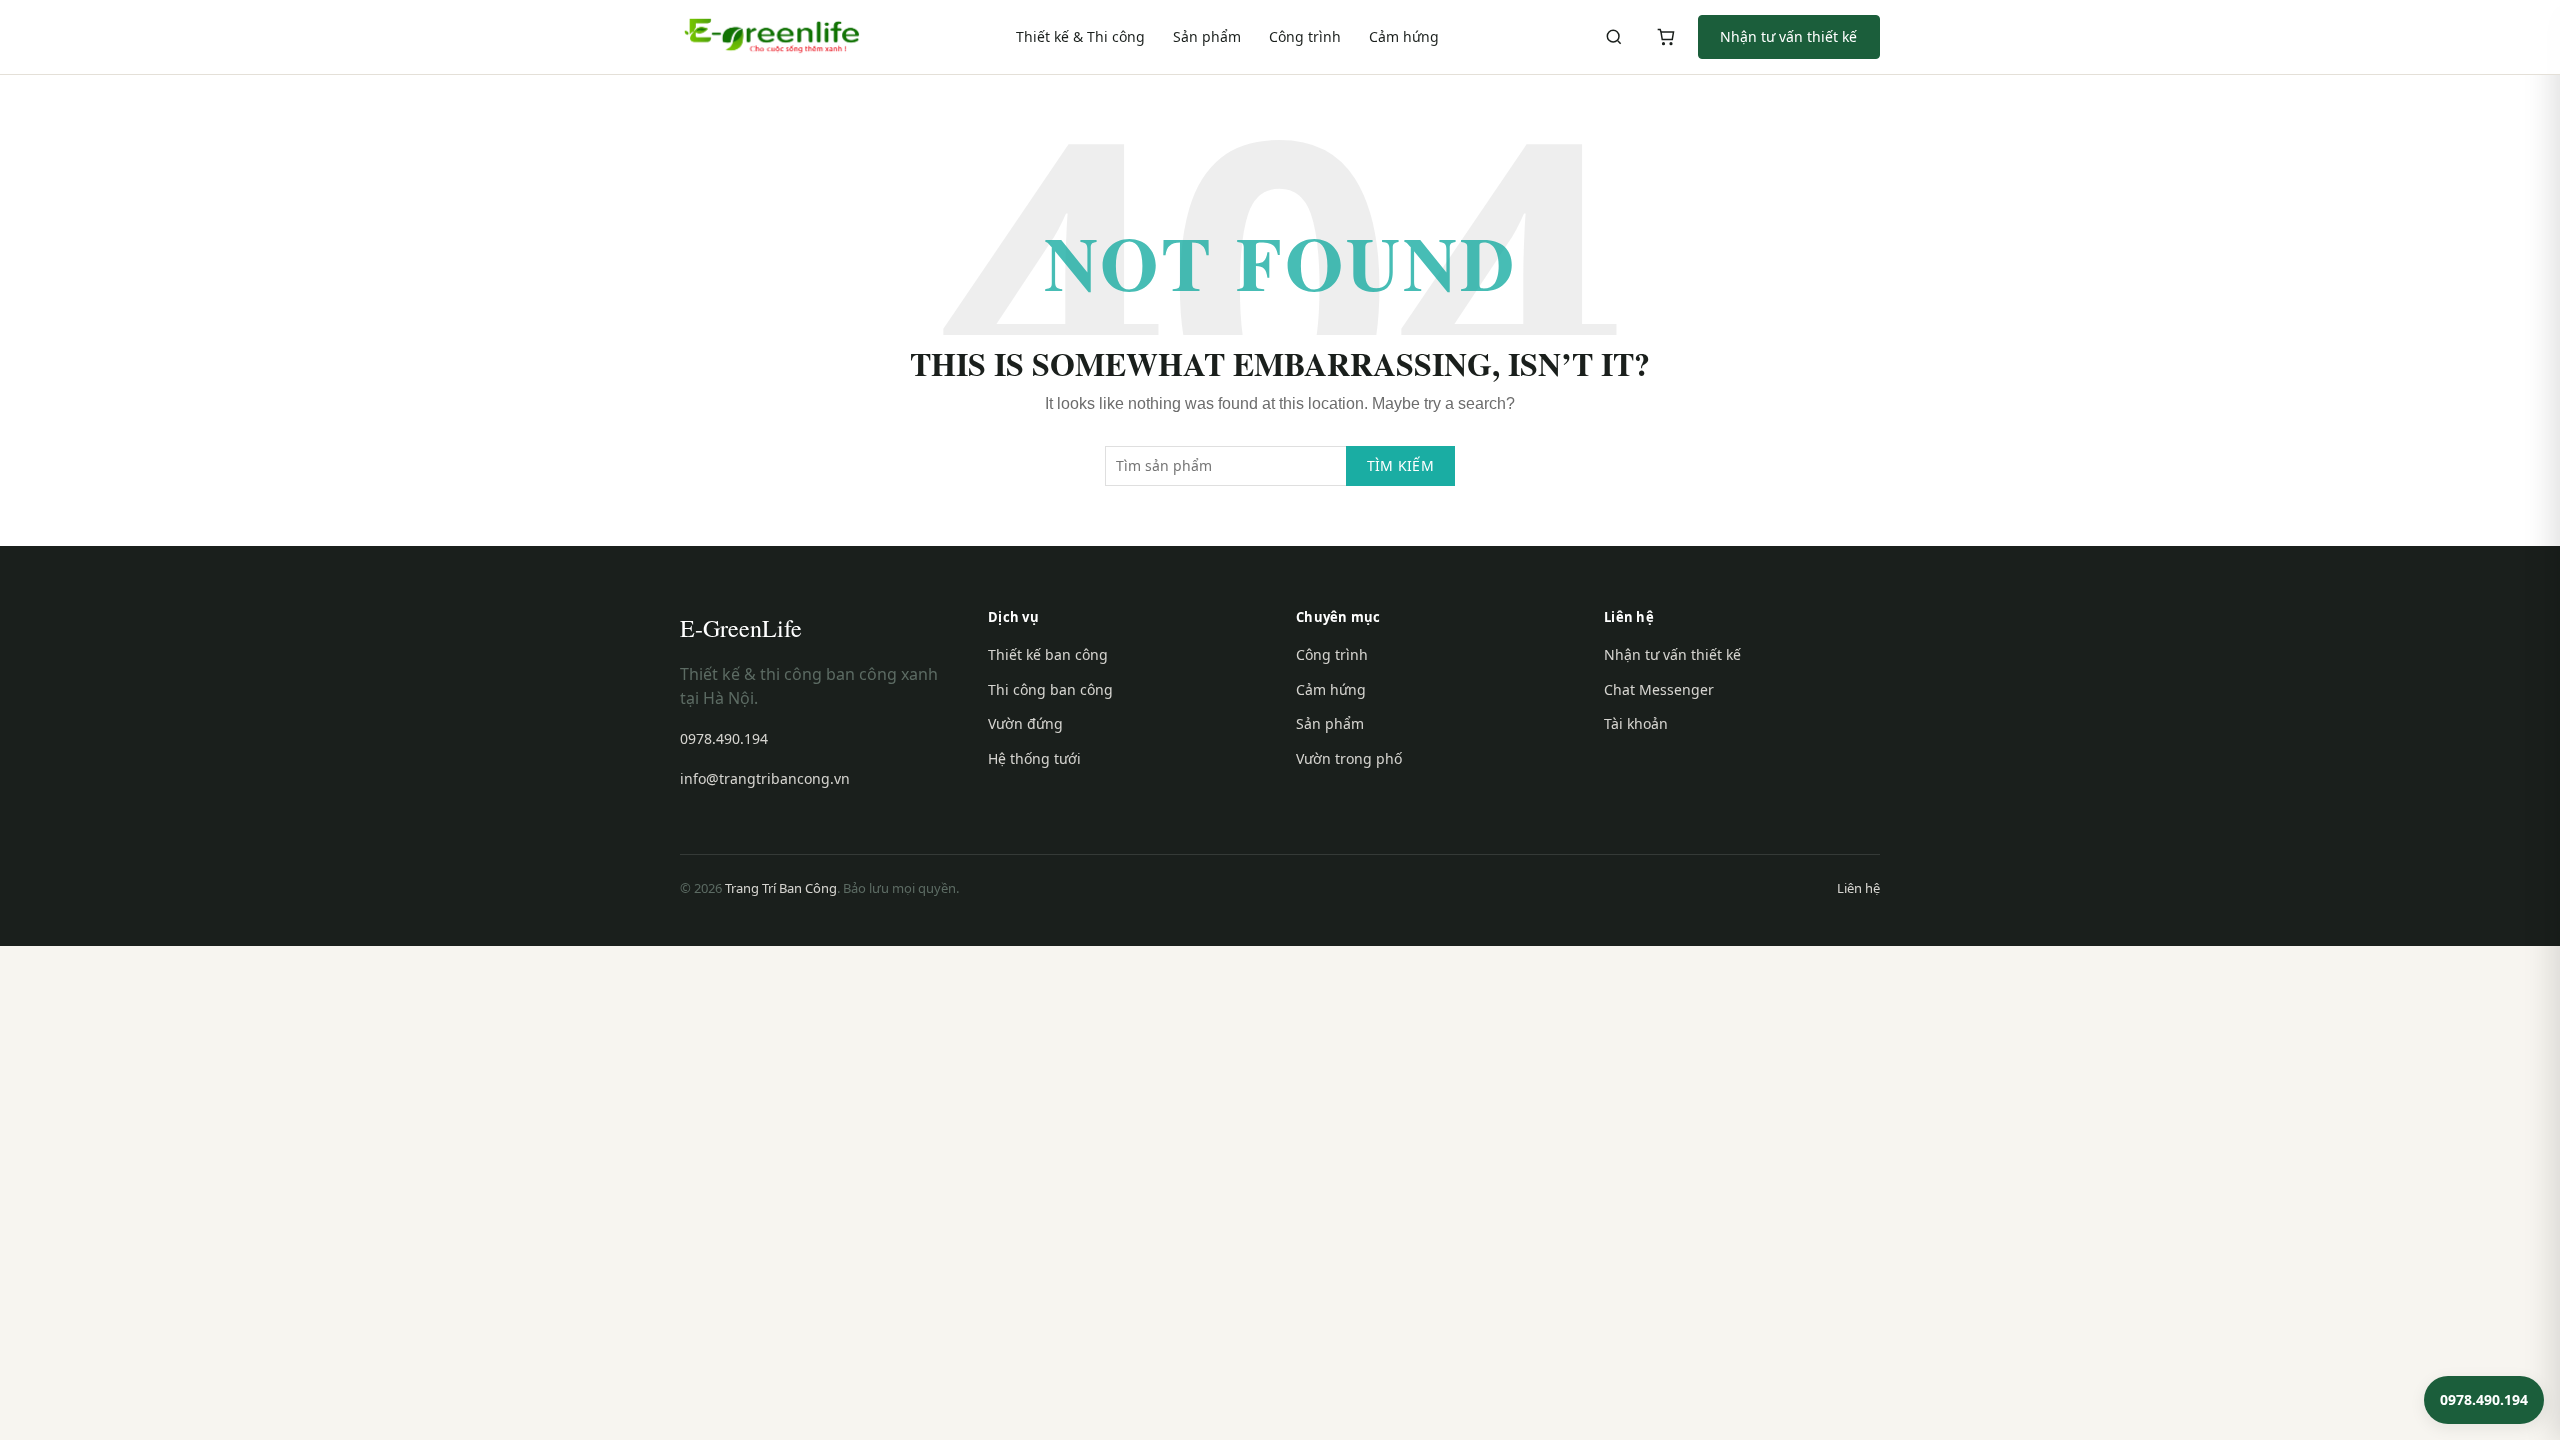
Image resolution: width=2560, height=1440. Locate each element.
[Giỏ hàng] (1666, 37)
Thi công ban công (1050, 689)
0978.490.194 (724, 738)
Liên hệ (1858, 888)
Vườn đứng (1025, 723)
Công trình (1305, 36)
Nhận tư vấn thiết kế (1788, 36)
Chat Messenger (1659, 689)
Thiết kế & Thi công (1080, 36)
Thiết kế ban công (1048, 654)
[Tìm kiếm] (1614, 37)
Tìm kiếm (1400, 465)
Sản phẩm (1207, 36)
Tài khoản (1636, 723)
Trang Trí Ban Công (781, 888)
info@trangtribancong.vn (765, 778)
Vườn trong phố (1349, 758)
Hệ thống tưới (1034, 758)
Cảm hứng (1404, 36)
